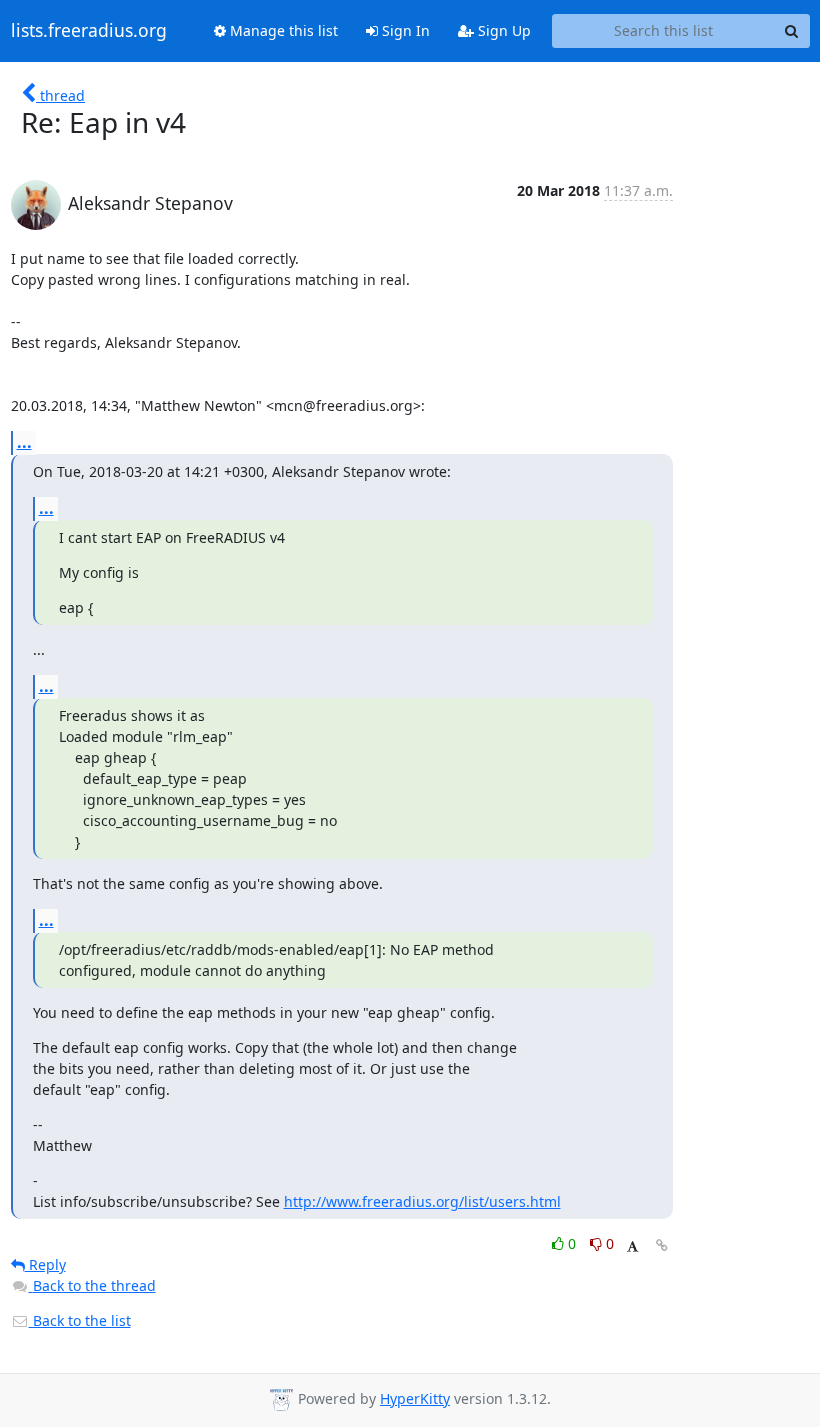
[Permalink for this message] (662, 1245)
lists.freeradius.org (89, 31)
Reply (45, 1264)
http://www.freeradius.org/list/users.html (422, 1201)
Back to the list (80, 1320)
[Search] (792, 31)
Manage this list (282, 30)
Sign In (404, 30)
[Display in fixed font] (632, 1246)
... (24, 442)
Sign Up (502, 30)
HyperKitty (415, 1398)
